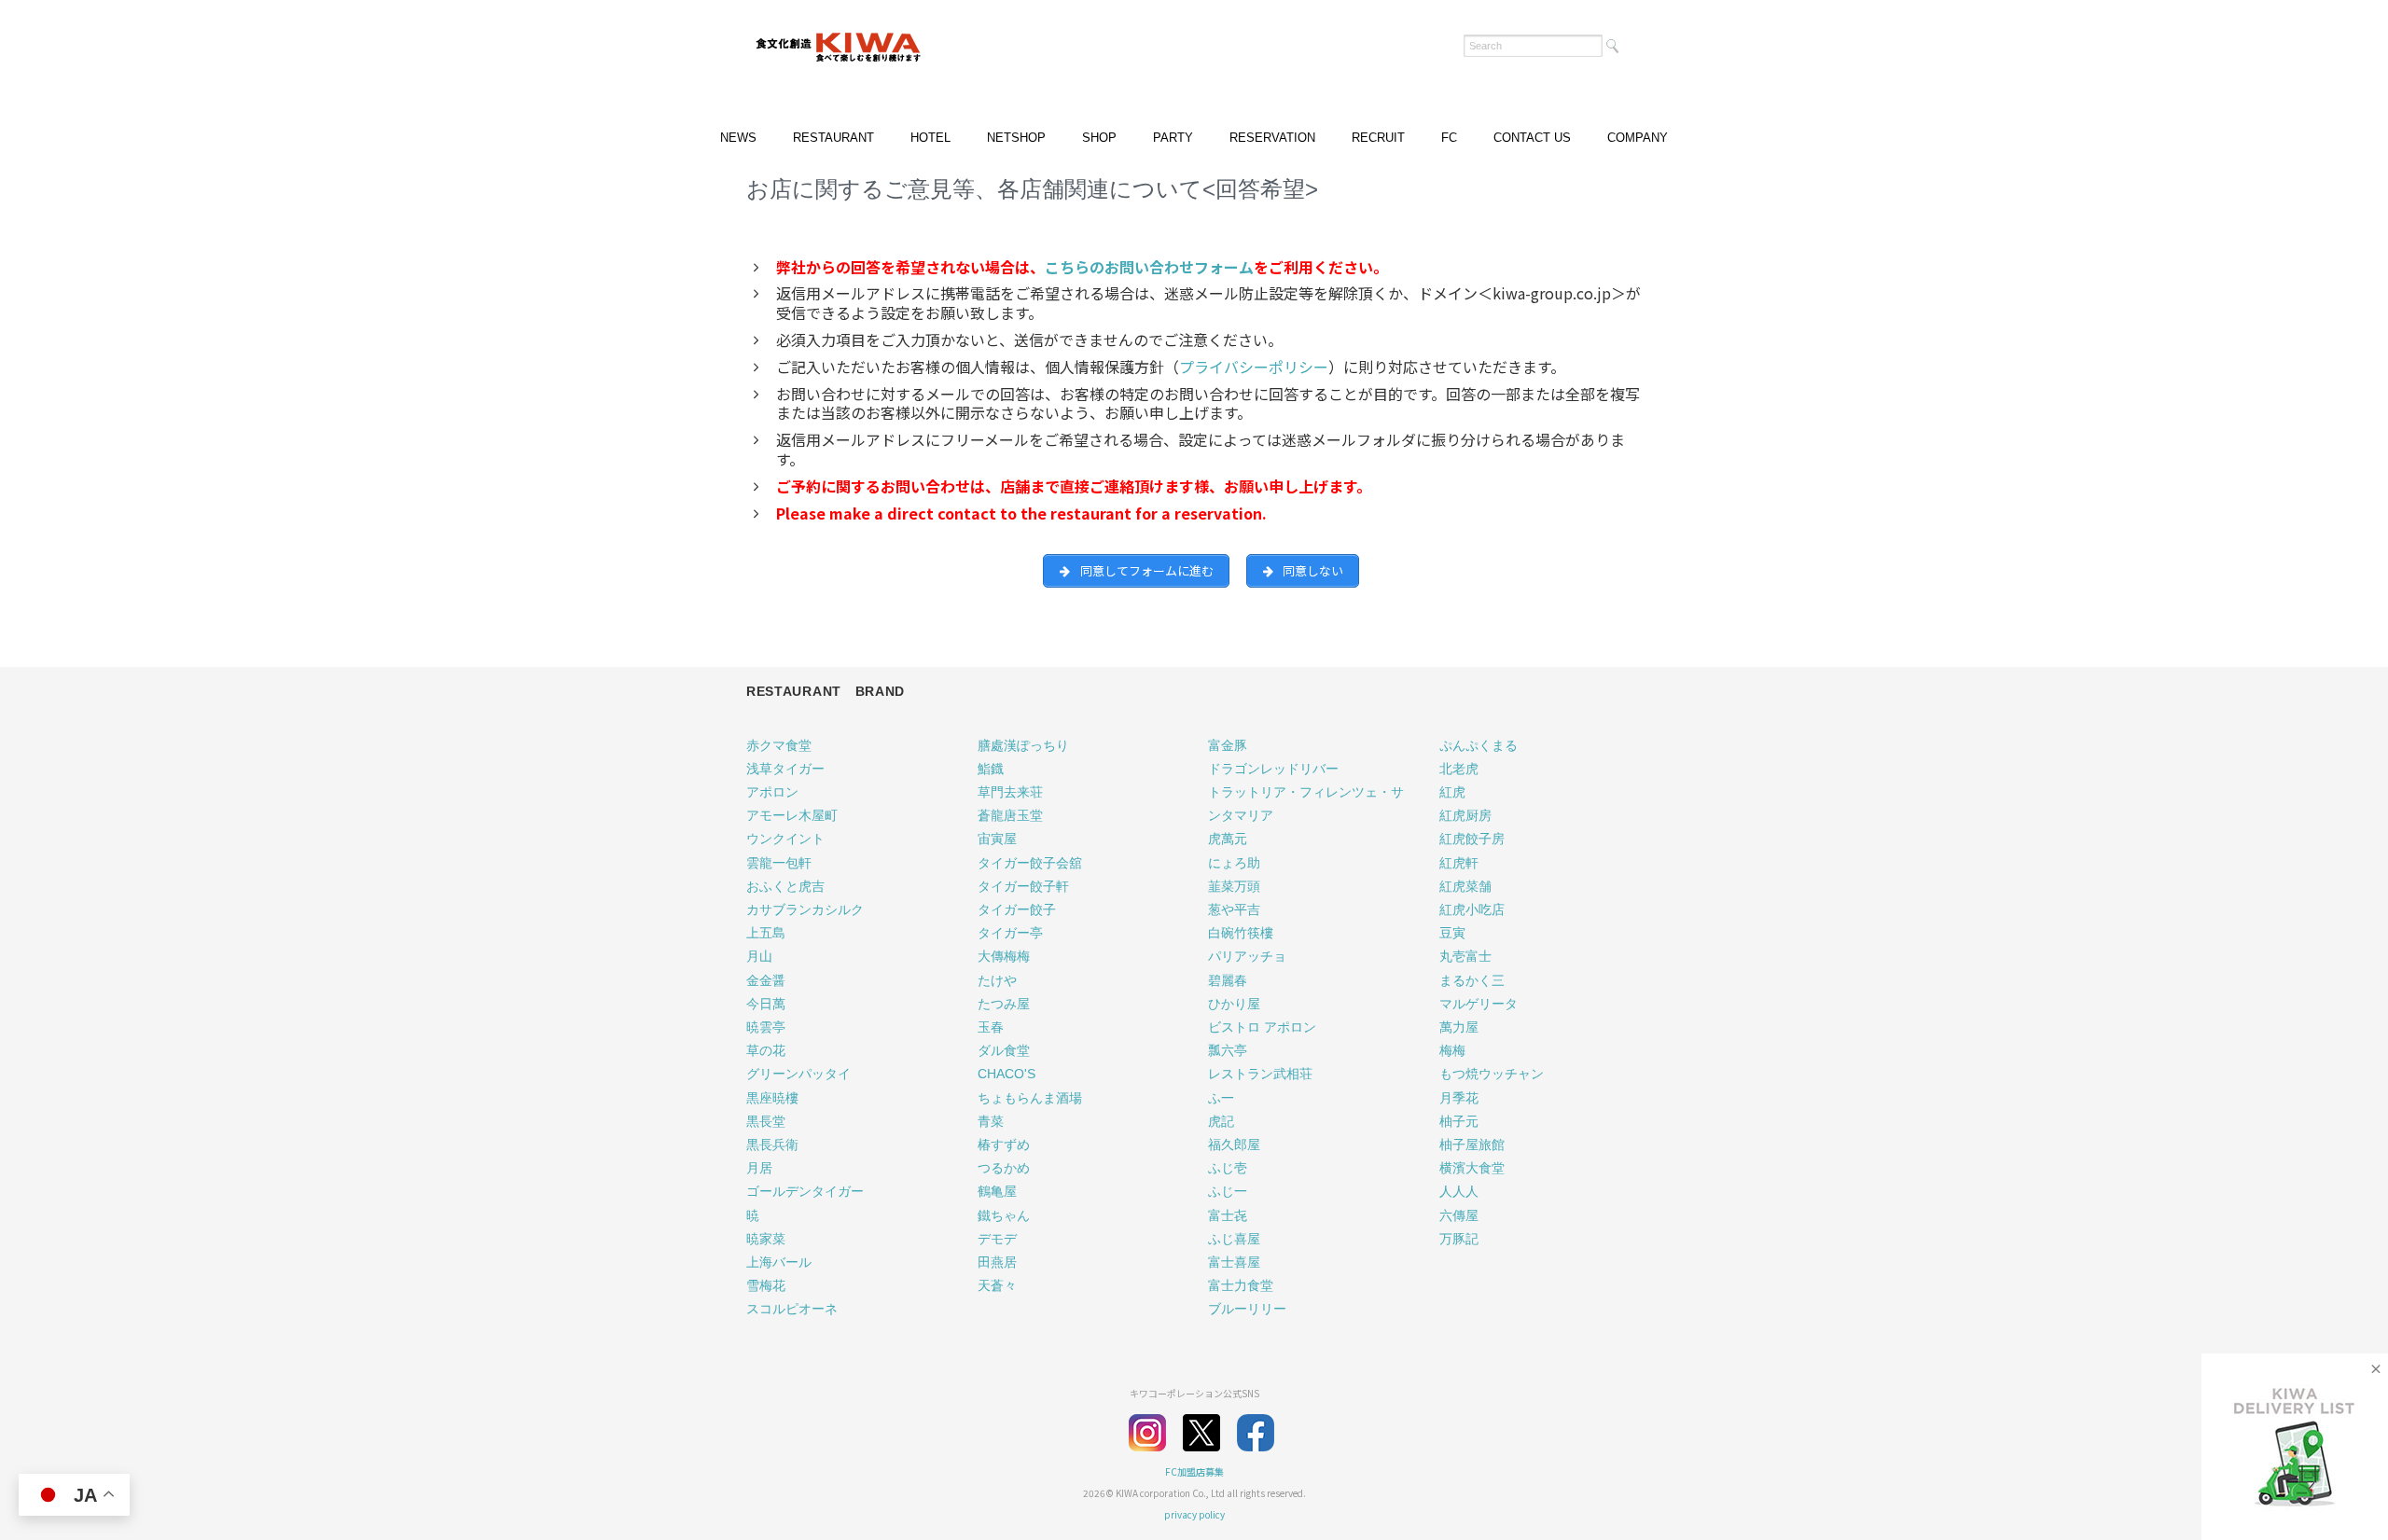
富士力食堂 (1241, 1285)
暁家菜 (766, 1239)
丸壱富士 (1465, 956)
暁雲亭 (766, 1027)
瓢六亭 (1228, 1050)
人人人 (1459, 1191)
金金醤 (766, 980)
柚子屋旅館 (1472, 1145)
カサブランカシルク (805, 909)
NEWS (738, 138)
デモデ (997, 1239)
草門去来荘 (1010, 792)
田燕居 (997, 1262)
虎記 (1221, 1121)
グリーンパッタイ (798, 1074)
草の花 (766, 1050)
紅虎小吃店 (1472, 909)
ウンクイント (785, 839)
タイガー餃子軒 (1023, 886)
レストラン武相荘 (1260, 1074)
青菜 (991, 1121)
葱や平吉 (1234, 909)
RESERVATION (1272, 138)
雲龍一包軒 (779, 863)
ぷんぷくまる (1479, 745)
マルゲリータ (1479, 1004)
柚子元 (1459, 1121)
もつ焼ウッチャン (1492, 1074)
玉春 (991, 1027)
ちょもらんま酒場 (1030, 1098)
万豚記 (1459, 1239)
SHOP (1099, 138)
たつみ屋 (1004, 1004)
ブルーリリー (1247, 1309)
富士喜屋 (1234, 1262)
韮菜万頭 (1234, 886)
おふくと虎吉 (785, 886)
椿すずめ (1004, 1145)
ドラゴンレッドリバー (1273, 769)
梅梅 (1452, 1050)
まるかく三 (1472, 980)
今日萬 (766, 1004)
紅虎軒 (1459, 863)
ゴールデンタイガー (805, 1191)
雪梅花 (766, 1285)
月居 (759, 1168)
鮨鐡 (991, 769)
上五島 (766, 933)
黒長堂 (766, 1121)
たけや (997, 980)
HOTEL (930, 138)
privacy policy (1194, 1514)
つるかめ (1004, 1168)
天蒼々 (997, 1285)
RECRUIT (1378, 138)
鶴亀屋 (997, 1191)
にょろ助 (1234, 863)
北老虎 (1459, 769)
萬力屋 (1459, 1027)
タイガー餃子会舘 (1030, 863)
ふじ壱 (1228, 1168)
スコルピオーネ (792, 1309)
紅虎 (1452, 792)
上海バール (779, 1262)
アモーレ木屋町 (792, 815)
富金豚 (1228, 745)
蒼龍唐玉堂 (1010, 815)
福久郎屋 (1234, 1145)
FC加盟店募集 (1194, 1471)
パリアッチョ (1247, 956)
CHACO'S (1007, 1074)
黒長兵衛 (772, 1145)
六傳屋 (1459, 1215)
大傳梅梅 (1004, 956)
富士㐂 (1228, 1215)
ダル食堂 (1004, 1050)
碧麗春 (1228, 980)
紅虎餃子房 (1472, 839)
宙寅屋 (997, 839)
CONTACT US (1532, 138)
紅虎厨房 (1465, 815)
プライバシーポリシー (1254, 367)
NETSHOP (1016, 138)
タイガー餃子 (1017, 909)
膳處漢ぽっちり (1023, 745)
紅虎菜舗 (1465, 886)
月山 (759, 956)
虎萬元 (1228, 839)
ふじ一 (1228, 1191)
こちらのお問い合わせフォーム (1149, 267)
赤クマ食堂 (779, 745)
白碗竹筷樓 (1241, 933)
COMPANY (1638, 138)
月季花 (1459, 1098)
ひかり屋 (1234, 1004)
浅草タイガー (785, 769)
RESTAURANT (833, 138)
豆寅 (1452, 933)
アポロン (772, 792)
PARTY (1173, 138)
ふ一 (1221, 1098)
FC (1449, 138)
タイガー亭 (1010, 933)
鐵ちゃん (1004, 1215)
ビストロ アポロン (1262, 1027)
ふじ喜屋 (1234, 1239)
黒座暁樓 (772, 1098)
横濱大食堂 (1472, 1168)
